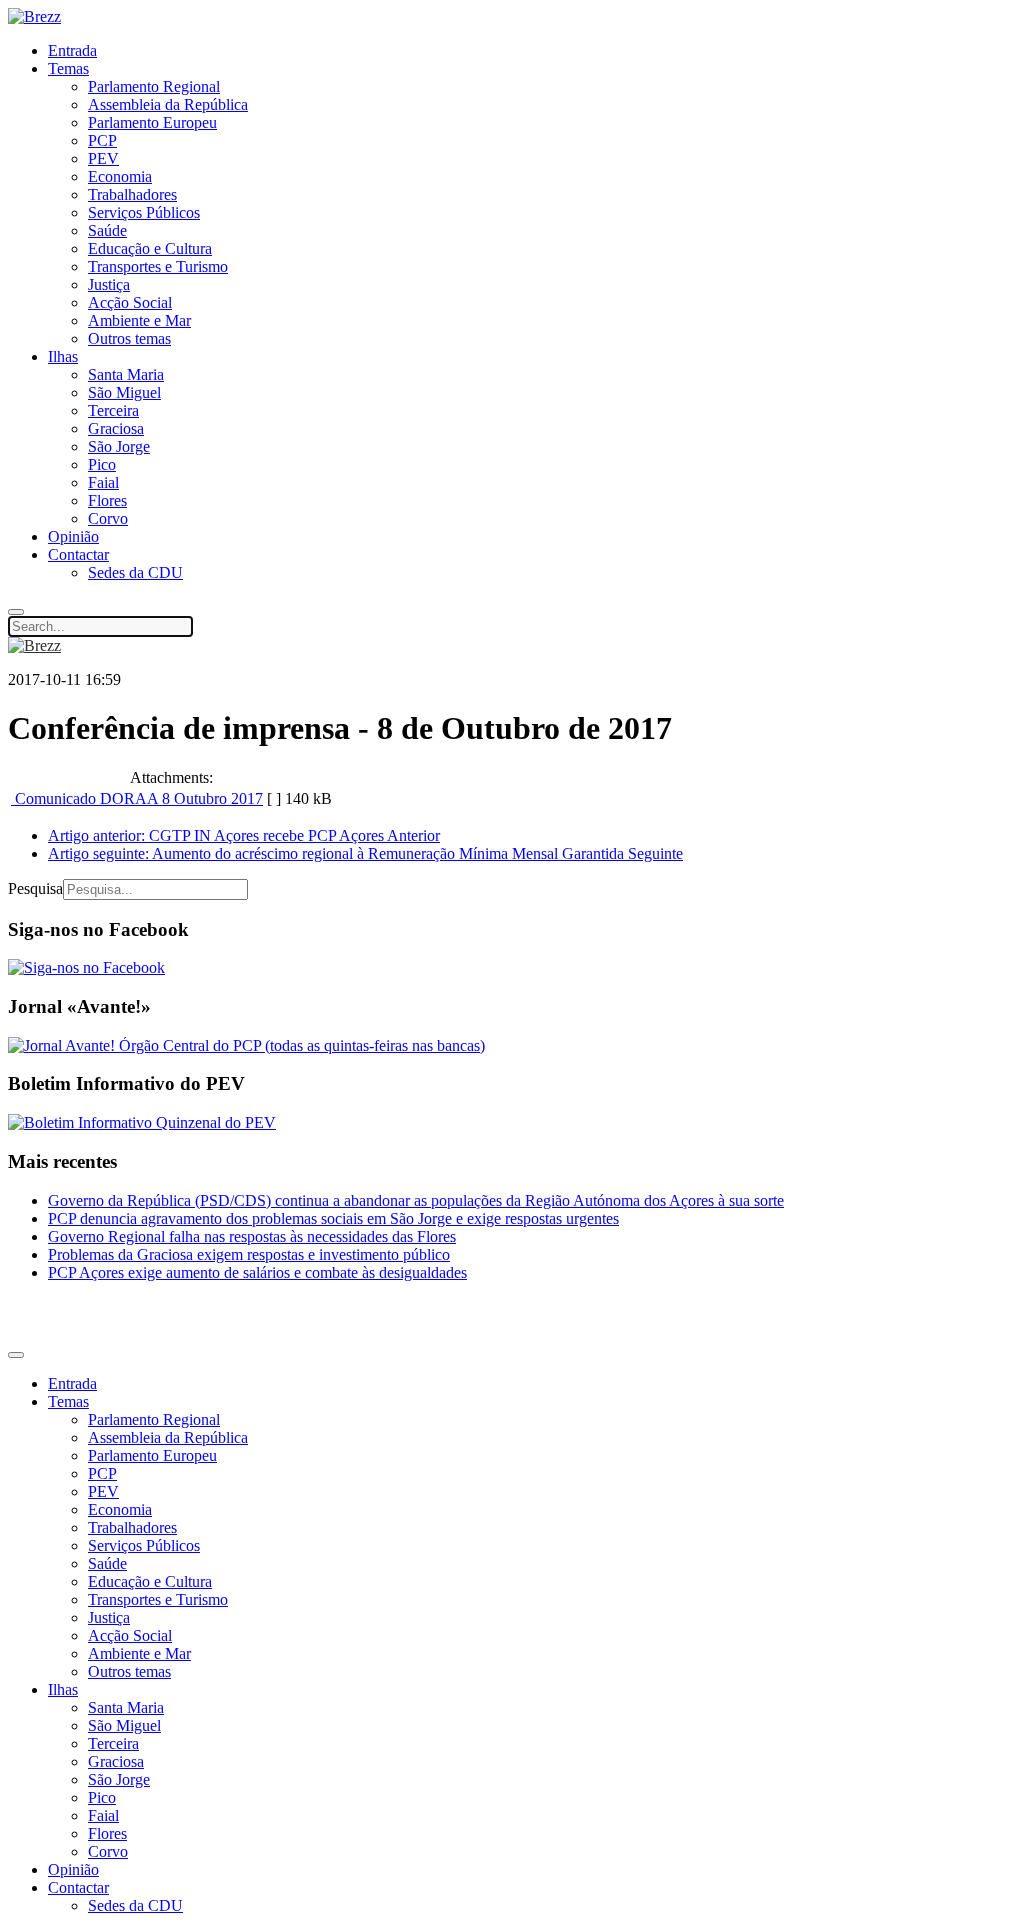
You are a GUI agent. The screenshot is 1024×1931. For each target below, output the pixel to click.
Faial (103, 482)
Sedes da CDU (135, 572)
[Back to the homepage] (34, 16)
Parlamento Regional (154, 86)
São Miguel (124, 392)
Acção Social (130, 302)
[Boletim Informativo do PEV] (142, 1122)
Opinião (73, 536)
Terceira (113, 410)
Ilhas (63, 356)
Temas (68, 68)
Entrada (72, 50)
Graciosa (116, 428)
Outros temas (129, 338)
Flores (107, 500)
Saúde (107, 230)
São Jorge (119, 446)
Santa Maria (126, 374)
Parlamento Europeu (152, 122)
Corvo (108, 518)
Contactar (78, 554)
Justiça (109, 284)
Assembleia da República (168, 104)
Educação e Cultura (150, 248)
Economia (120, 176)
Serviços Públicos (144, 212)
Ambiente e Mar (139, 320)
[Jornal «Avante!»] (246, 1045)
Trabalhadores (132, 194)
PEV (103, 158)
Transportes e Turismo (158, 266)
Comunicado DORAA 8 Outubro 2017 (137, 798)
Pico (102, 464)
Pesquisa (35, 888)
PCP (102, 140)
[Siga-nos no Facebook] (86, 967)
